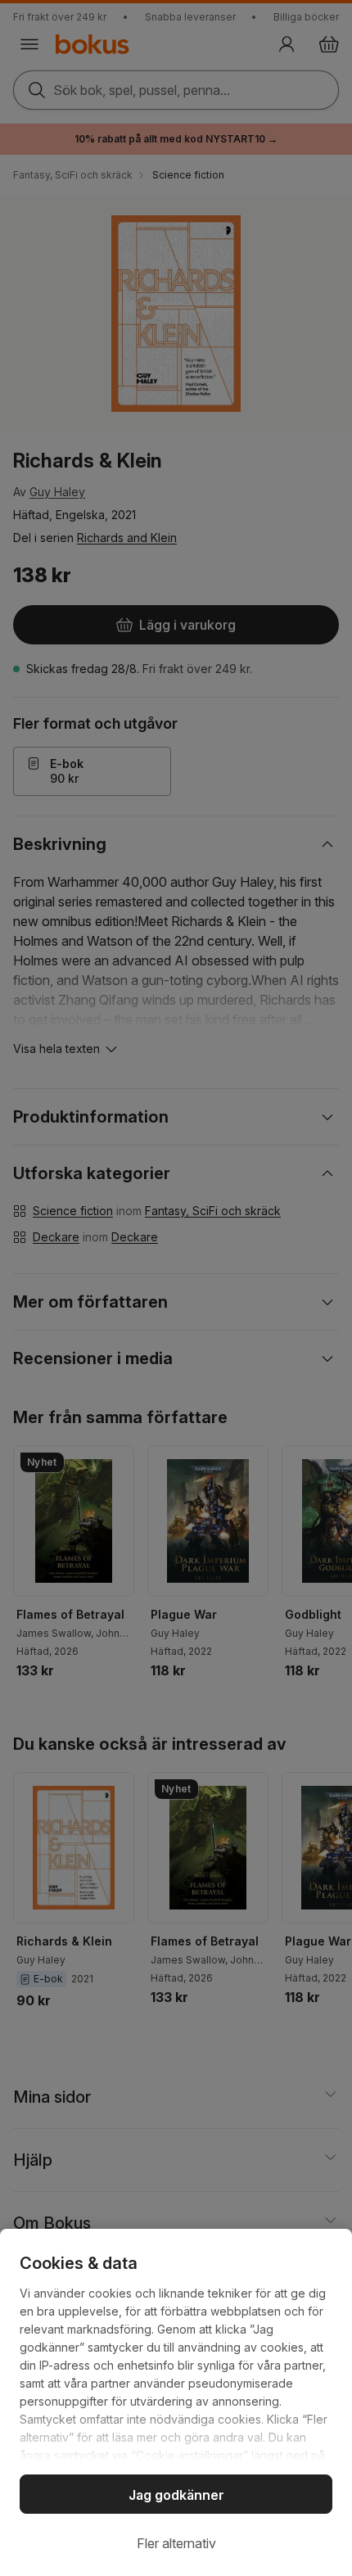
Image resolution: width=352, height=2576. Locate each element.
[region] (176, 2402)
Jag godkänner (176, 2495)
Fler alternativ (176, 2543)
